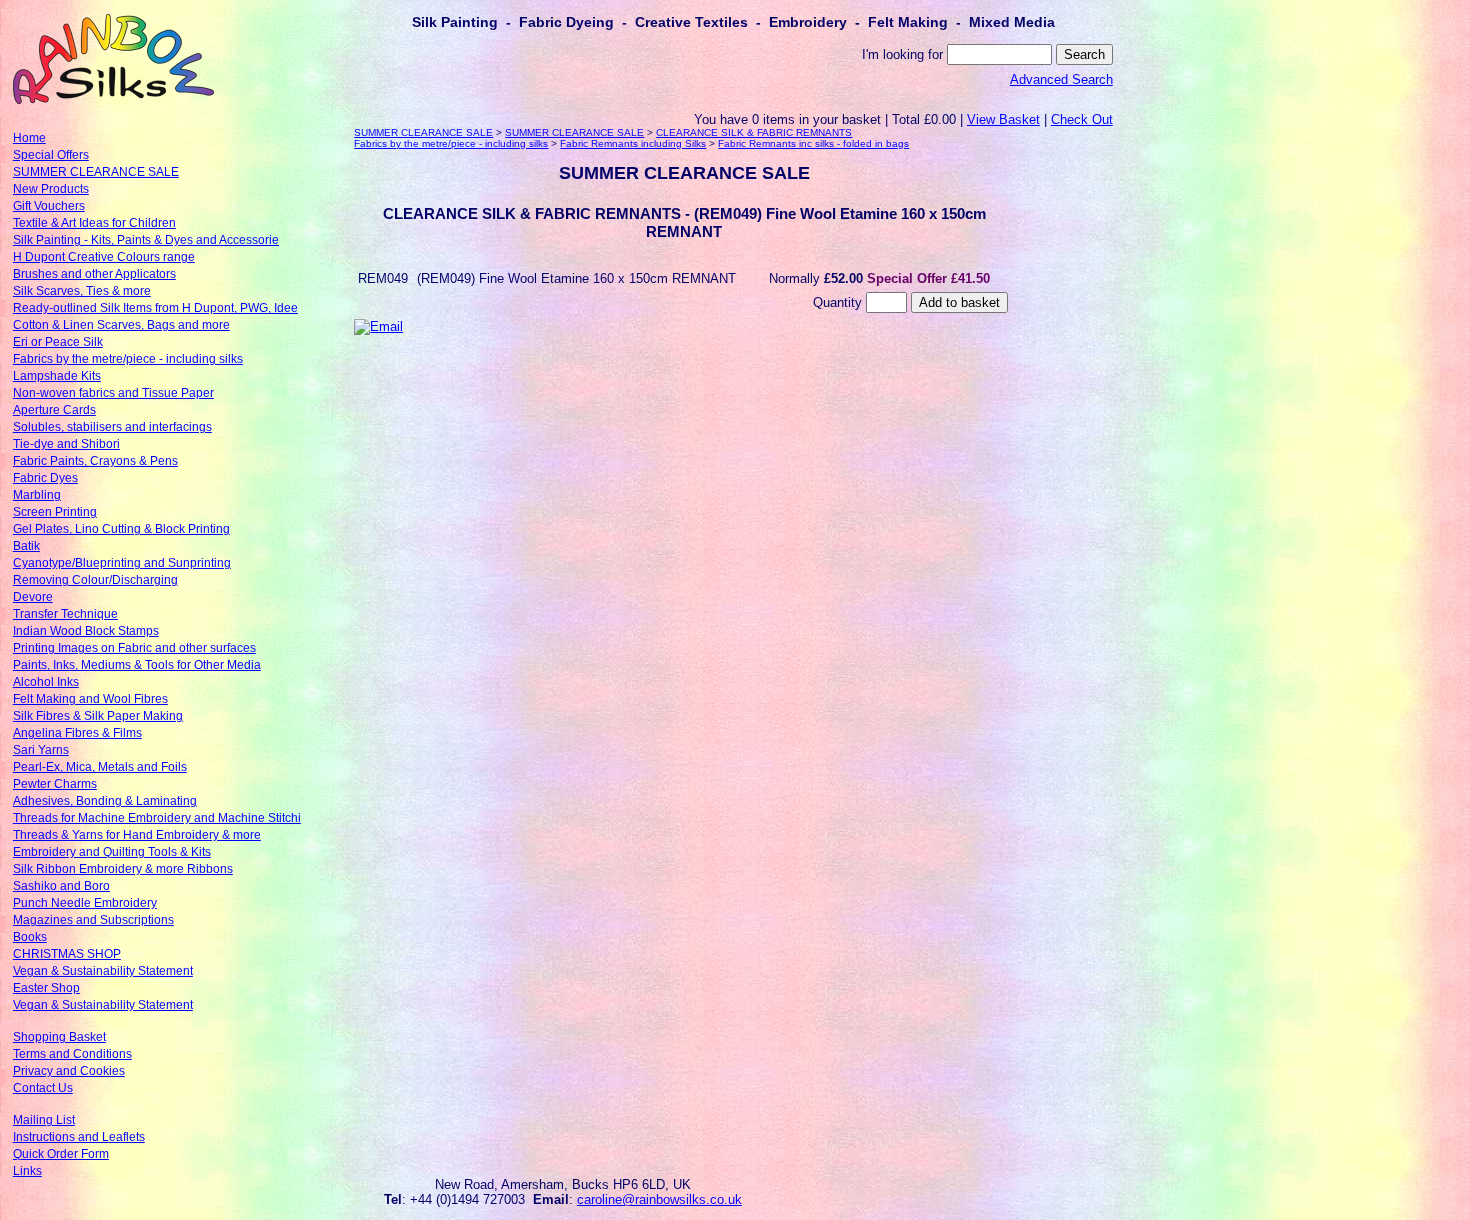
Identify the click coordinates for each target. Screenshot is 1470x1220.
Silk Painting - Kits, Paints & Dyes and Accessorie (146, 240)
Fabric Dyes (45, 478)
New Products (51, 189)
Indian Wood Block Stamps (86, 631)
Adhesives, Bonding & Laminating (105, 801)
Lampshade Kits (57, 376)
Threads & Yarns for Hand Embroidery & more (137, 835)
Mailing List (44, 1120)
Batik (26, 546)
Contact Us (43, 1088)
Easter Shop (46, 988)
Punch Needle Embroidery (85, 903)
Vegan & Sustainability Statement (103, 971)
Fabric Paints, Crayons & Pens (95, 461)
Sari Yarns (41, 750)
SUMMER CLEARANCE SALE (96, 172)
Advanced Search (1061, 79)
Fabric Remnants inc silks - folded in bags (813, 143)
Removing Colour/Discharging (95, 580)
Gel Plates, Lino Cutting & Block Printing (121, 529)
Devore (33, 597)
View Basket (1003, 119)
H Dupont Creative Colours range (104, 257)
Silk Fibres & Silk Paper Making (98, 716)
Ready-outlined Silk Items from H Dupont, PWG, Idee (155, 308)
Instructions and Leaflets (79, 1137)
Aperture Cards (54, 410)
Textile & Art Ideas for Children (94, 223)
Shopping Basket (59, 1037)
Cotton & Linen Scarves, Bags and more (121, 325)
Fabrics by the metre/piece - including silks (128, 359)
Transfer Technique (65, 614)
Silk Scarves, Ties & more (82, 291)
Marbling (37, 495)
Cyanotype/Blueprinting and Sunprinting (122, 563)
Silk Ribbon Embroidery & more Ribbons (123, 869)
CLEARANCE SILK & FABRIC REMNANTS (754, 132)
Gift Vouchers (49, 206)
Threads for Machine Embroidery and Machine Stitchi (157, 818)
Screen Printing (55, 512)
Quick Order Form (61, 1154)
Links (27, 1171)
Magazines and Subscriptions (93, 920)
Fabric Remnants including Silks (633, 143)
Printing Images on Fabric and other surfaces (134, 648)
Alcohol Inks (46, 682)
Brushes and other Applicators (94, 274)
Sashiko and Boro (61, 886)
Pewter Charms (55, 784)
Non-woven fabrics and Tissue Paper (113, 393)
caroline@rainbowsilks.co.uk (659, 1199)
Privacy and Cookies (69, 1071)
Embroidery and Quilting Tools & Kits (112, 852)
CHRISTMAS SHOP (67, 954)
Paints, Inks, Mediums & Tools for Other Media (137, 665)
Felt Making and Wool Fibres (90, 699)
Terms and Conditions (72, 1054)
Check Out (1082, 119)
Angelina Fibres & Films (77, 733)
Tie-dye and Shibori (66, 444)
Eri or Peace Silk (58, 342)
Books (30, 937)
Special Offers (51, 155)
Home (29, 138)
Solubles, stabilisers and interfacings (112, 427)
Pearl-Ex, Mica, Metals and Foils (100, 767)
